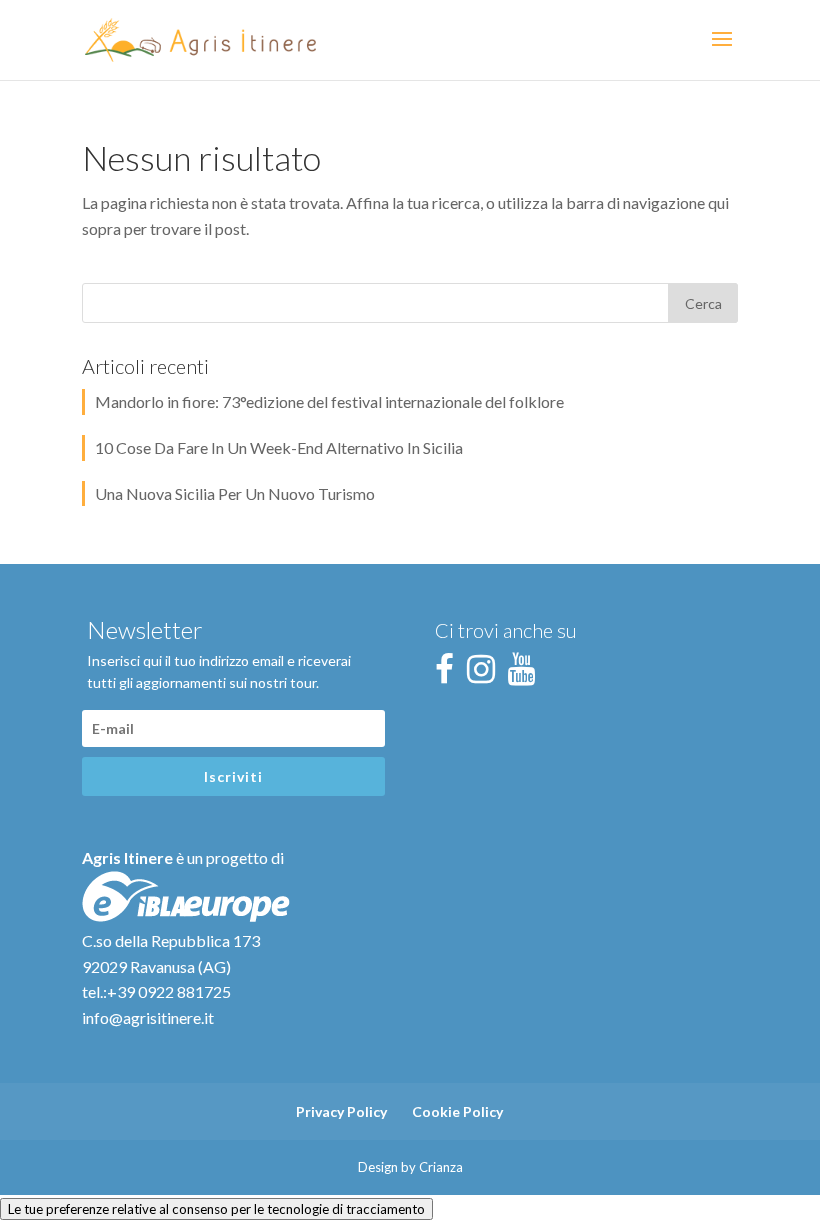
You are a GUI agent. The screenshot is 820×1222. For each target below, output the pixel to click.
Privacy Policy (341, 1111)
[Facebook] (449, 674)
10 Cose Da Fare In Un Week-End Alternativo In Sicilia (279, 447)
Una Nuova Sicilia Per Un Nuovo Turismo (235, 493)
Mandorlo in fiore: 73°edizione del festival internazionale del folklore (329, 401)
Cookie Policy (457, 1111)
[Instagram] (486, 674)
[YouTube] (527, 674)
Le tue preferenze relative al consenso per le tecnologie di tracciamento (216, 1209)
